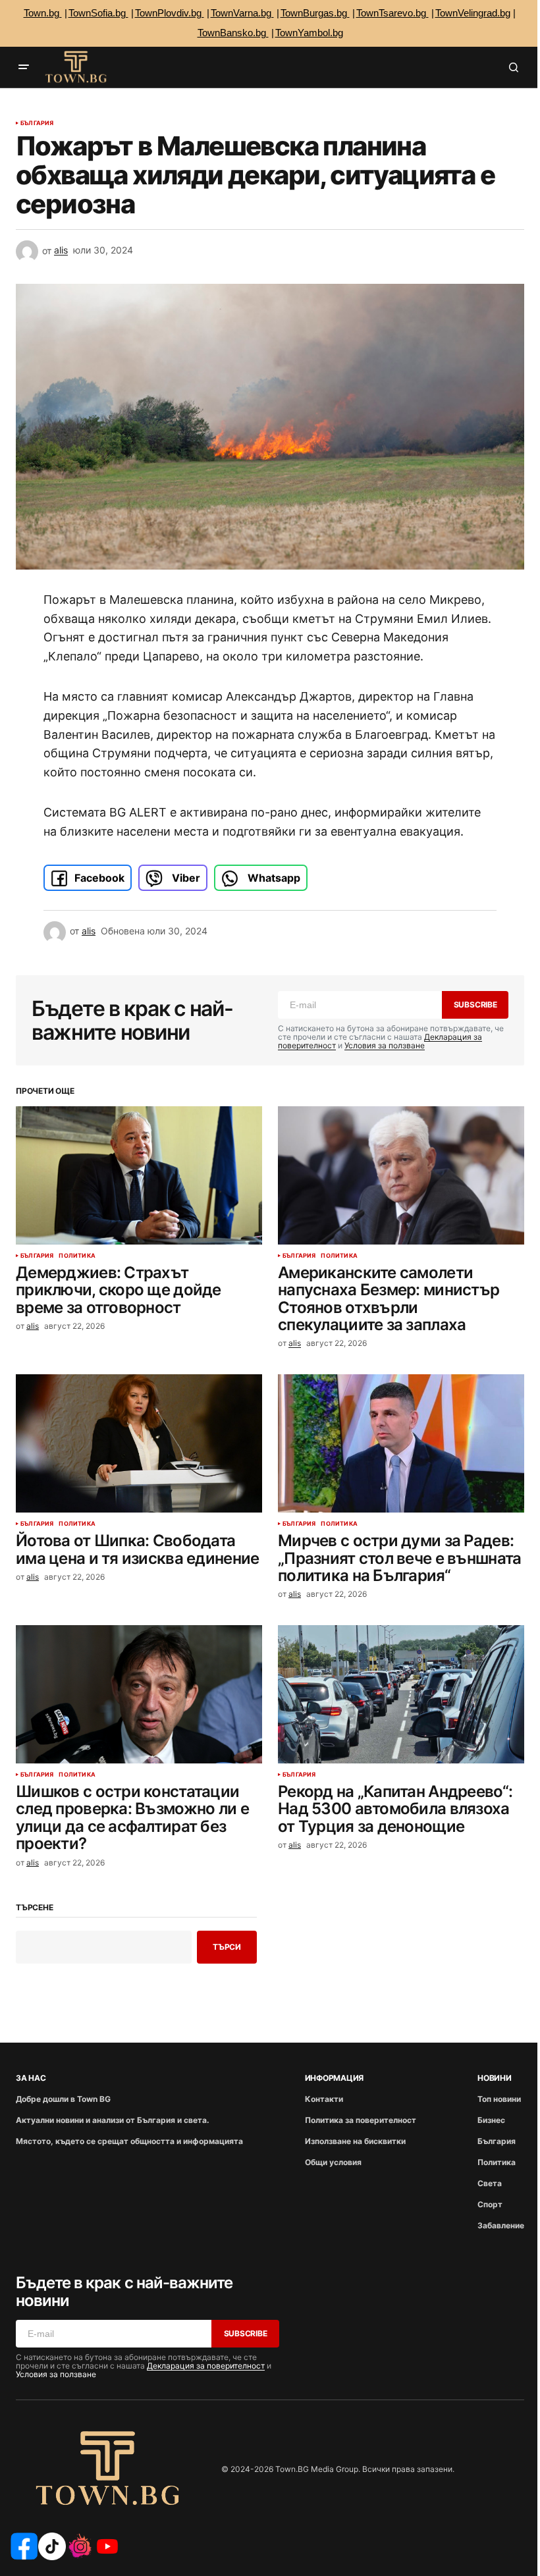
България (37, 123)
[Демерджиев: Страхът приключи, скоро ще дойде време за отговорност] (139, 1175)
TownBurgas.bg (315, 13)
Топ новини (499, 2099)
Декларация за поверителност (206, 2366)
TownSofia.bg (98, 13)
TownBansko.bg (233, 33)
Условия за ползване (385, 1045)
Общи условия (333, 2162)
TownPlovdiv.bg (170, 13)
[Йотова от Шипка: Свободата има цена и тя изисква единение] (139, 1443)
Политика (77, 1256)
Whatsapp (273, 878)
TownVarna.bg (242, 13)
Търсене (34, 1908)
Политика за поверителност (361, 2120)
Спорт (490, 2204)
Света (490, 2183)
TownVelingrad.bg (473, 13)
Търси (227, 1947)
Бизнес (491, 2120)
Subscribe (475, 1005)
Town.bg (43, 13)
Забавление (501, 2225)
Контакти (324, 2099)
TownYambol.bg (309, 33)
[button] (24, 67)
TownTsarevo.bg (392, 13)
